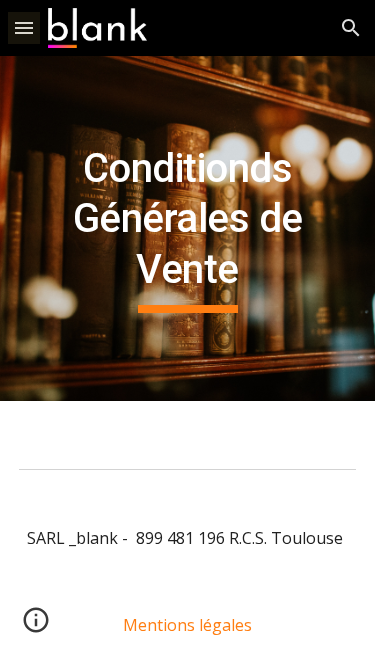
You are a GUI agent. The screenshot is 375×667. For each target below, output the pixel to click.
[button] (24, 27)
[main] (188, 228)
